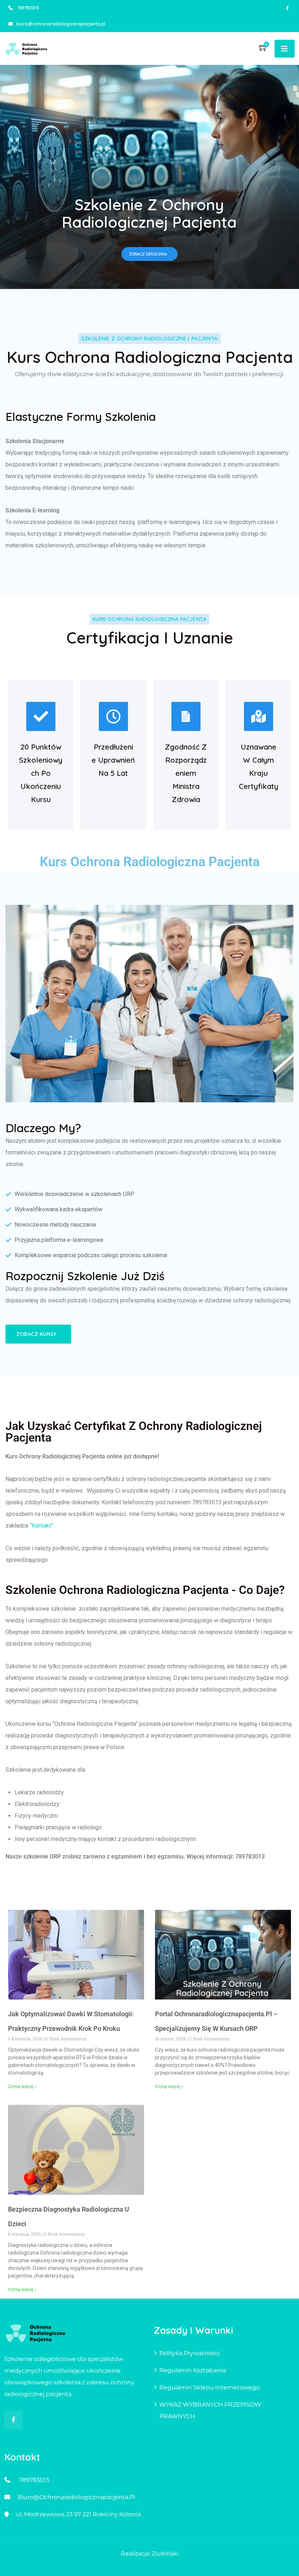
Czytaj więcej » (22, 2087)
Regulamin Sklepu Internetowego (209, 2387)
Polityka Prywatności (189, 2353)
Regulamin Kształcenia (193, 2370)
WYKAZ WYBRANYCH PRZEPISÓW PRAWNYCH (210, 2410)
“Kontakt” (42, 1526)
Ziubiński (165, 2554)
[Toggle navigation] (285, 49)
